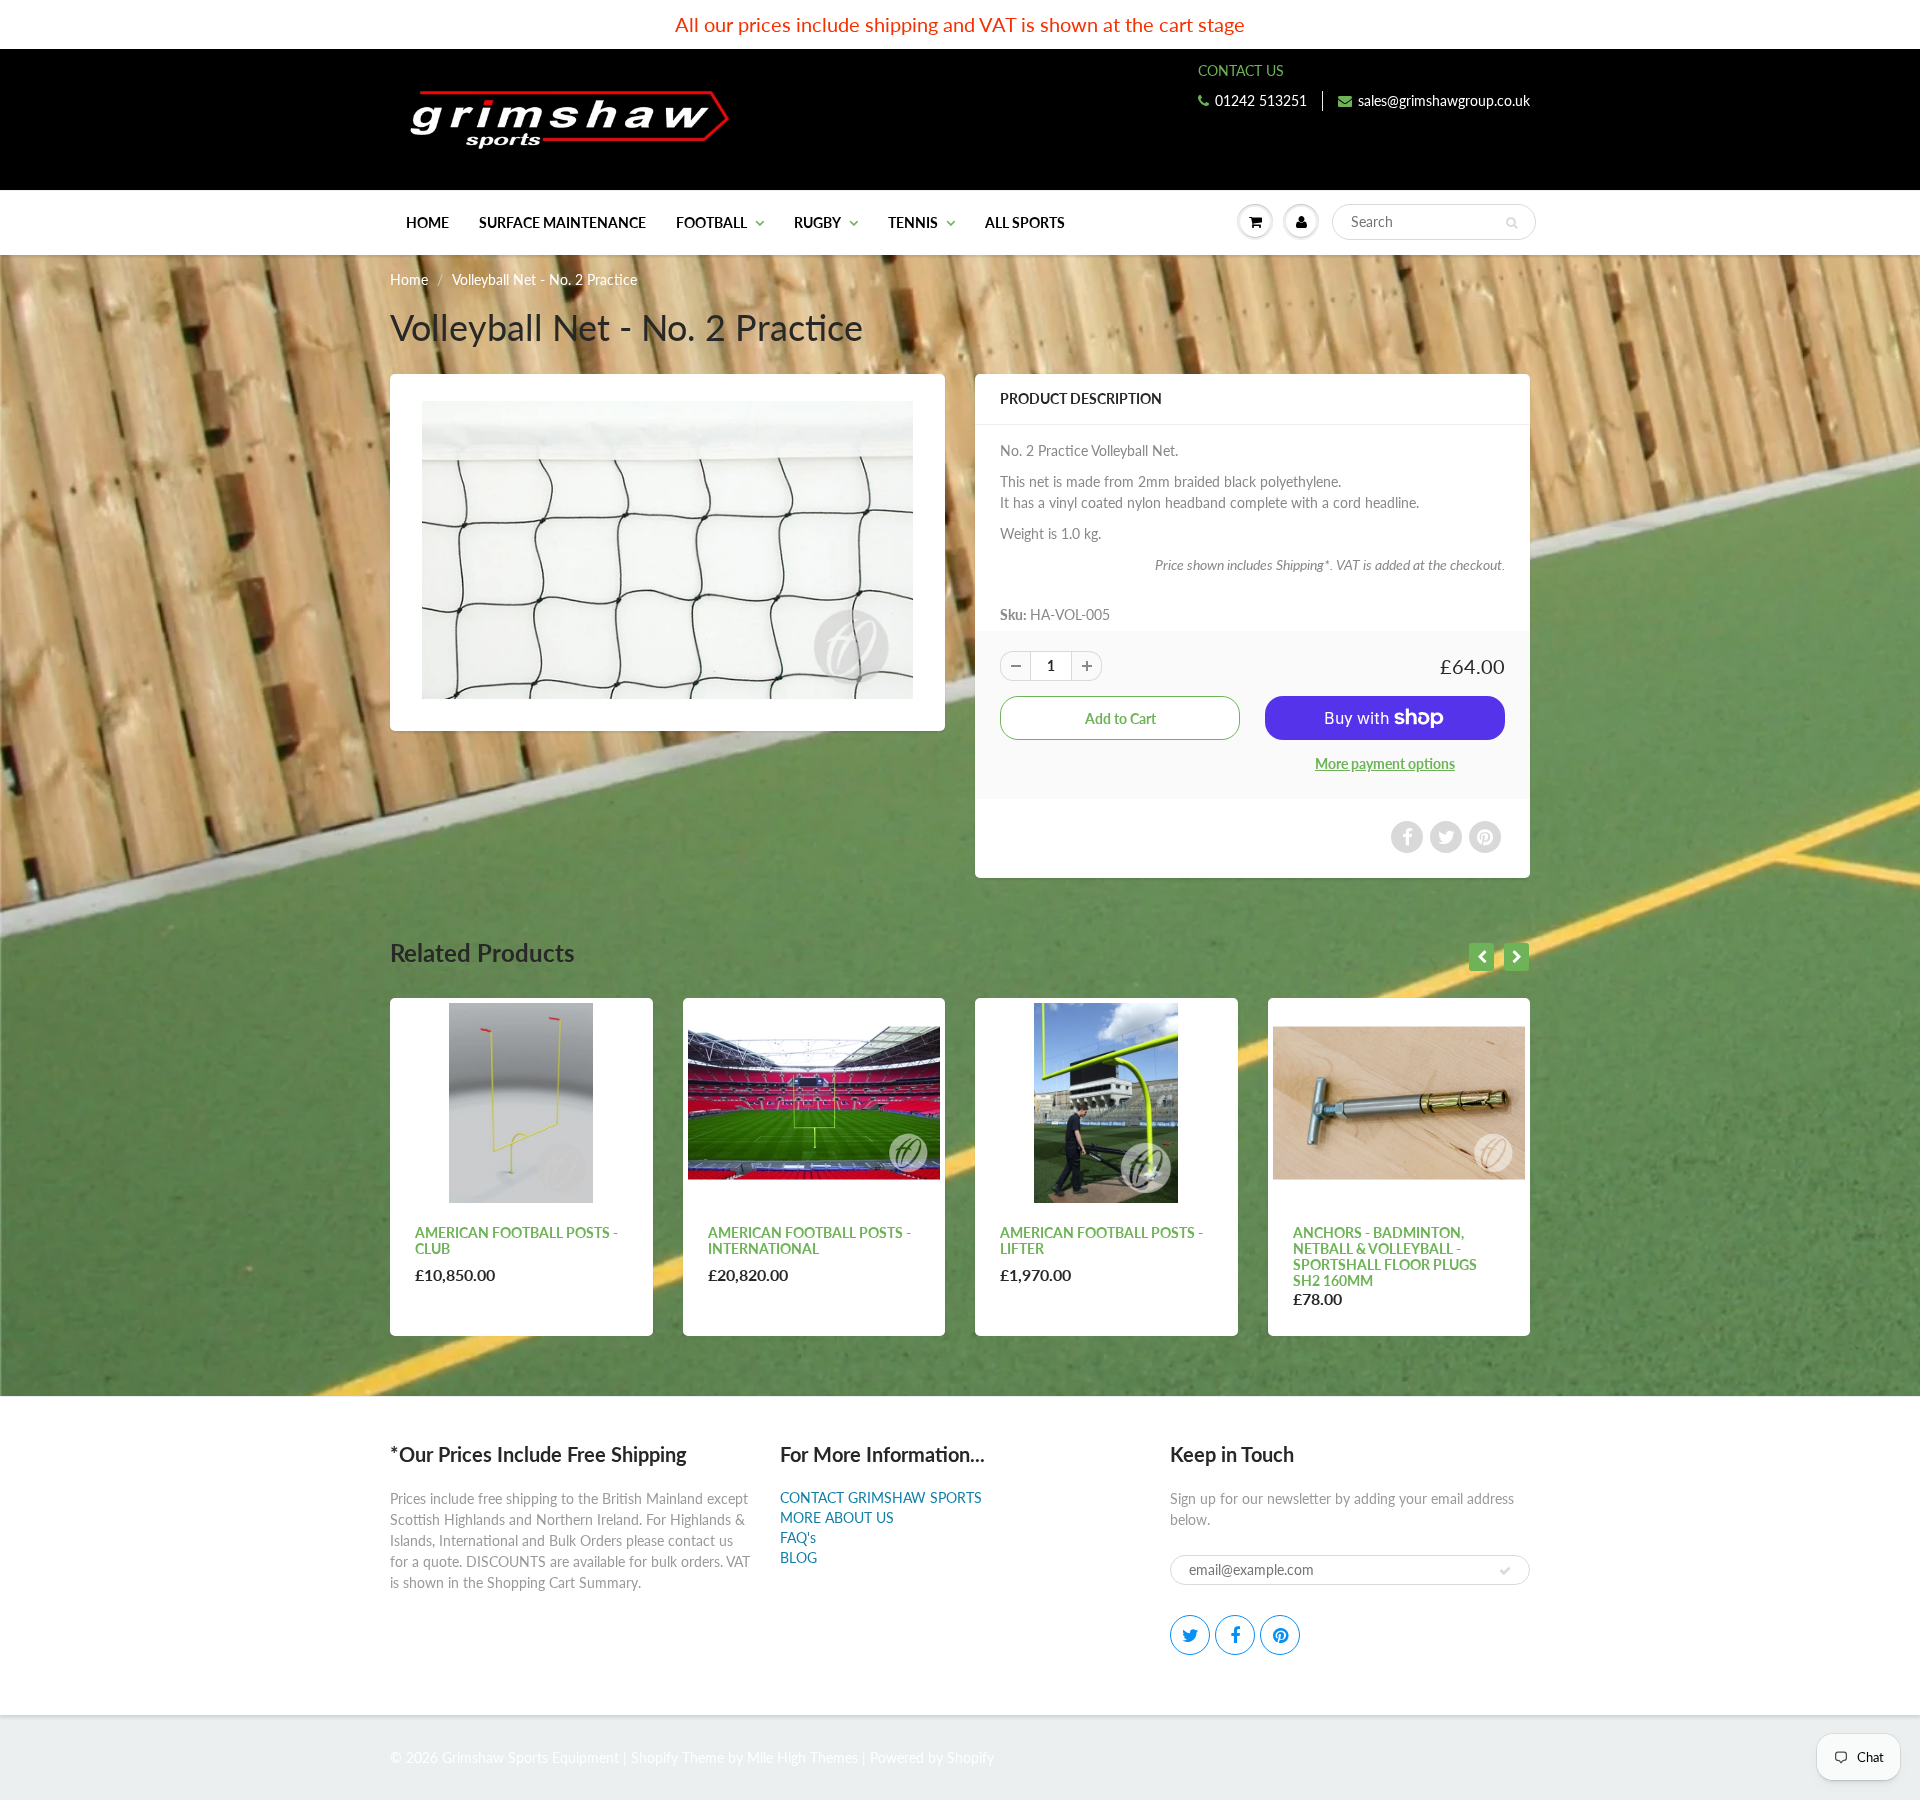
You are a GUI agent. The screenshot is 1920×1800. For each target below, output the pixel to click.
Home (427, 222)
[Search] (1511, 223)
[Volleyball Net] (667, 550)
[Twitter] (1190, 1635)
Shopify (654, 1757)
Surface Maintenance (562, 222)
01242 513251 (1261, 100)
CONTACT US (1241, 70)
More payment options (1385, 763)
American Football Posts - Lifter (1101, 1240)
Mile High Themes (802, 1757)
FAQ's (798, 1537)
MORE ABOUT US (837, 1517)
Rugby (817, 222)
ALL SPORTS (1025, 222)
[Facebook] (1235, 1635)
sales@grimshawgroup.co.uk (1444, 100)
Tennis (913, 222)
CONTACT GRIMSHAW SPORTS (881, 1497)
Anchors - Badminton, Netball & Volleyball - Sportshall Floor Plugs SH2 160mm (1385, 1256)
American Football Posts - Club (516, 1240)
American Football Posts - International (809, 1240)
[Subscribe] (1505, 1571)
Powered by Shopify (932, 1757)
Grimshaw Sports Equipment (530, 1757)
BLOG (798, 1557)
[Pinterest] (1280, 1635)
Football (711, 222)
